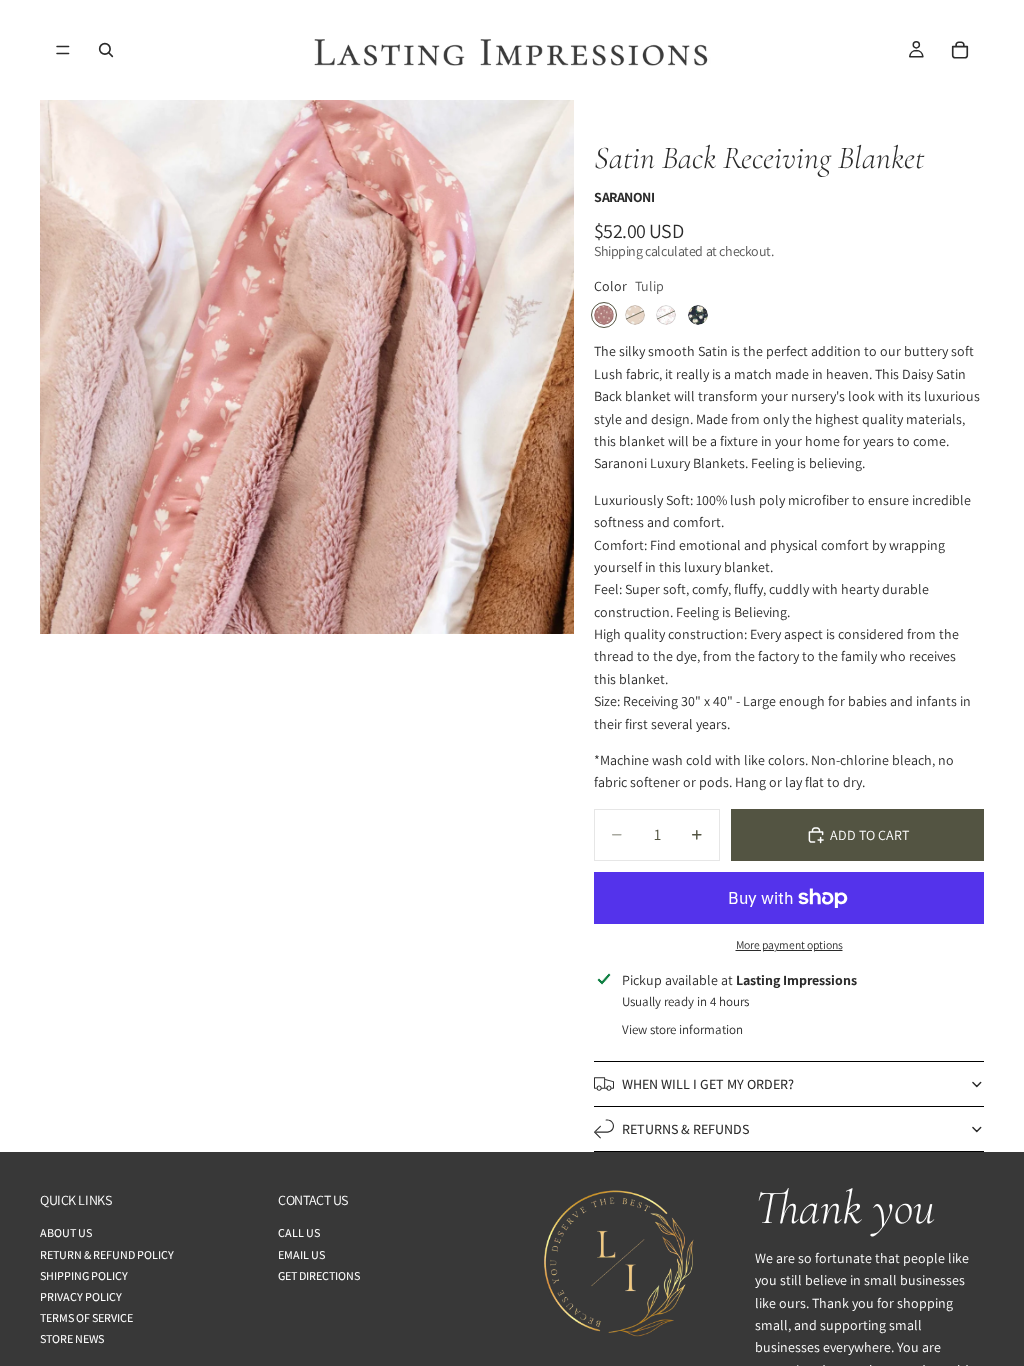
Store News (72, 1338)
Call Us (299, 1232)
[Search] (106, 50)
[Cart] (960, 50)
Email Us (301, 1253)
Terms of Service (86, 1317)
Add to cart (869, 835)
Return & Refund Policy (107, 1253)
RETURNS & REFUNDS (685, 1129)
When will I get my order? (708, 1084)
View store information (682, 1029)
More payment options (789, 944)
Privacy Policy (81, 1295)
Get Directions (319, 1274)
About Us (66, 1232)
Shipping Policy (84, 1274)
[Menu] (63, 50)
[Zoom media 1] (307, 367)
